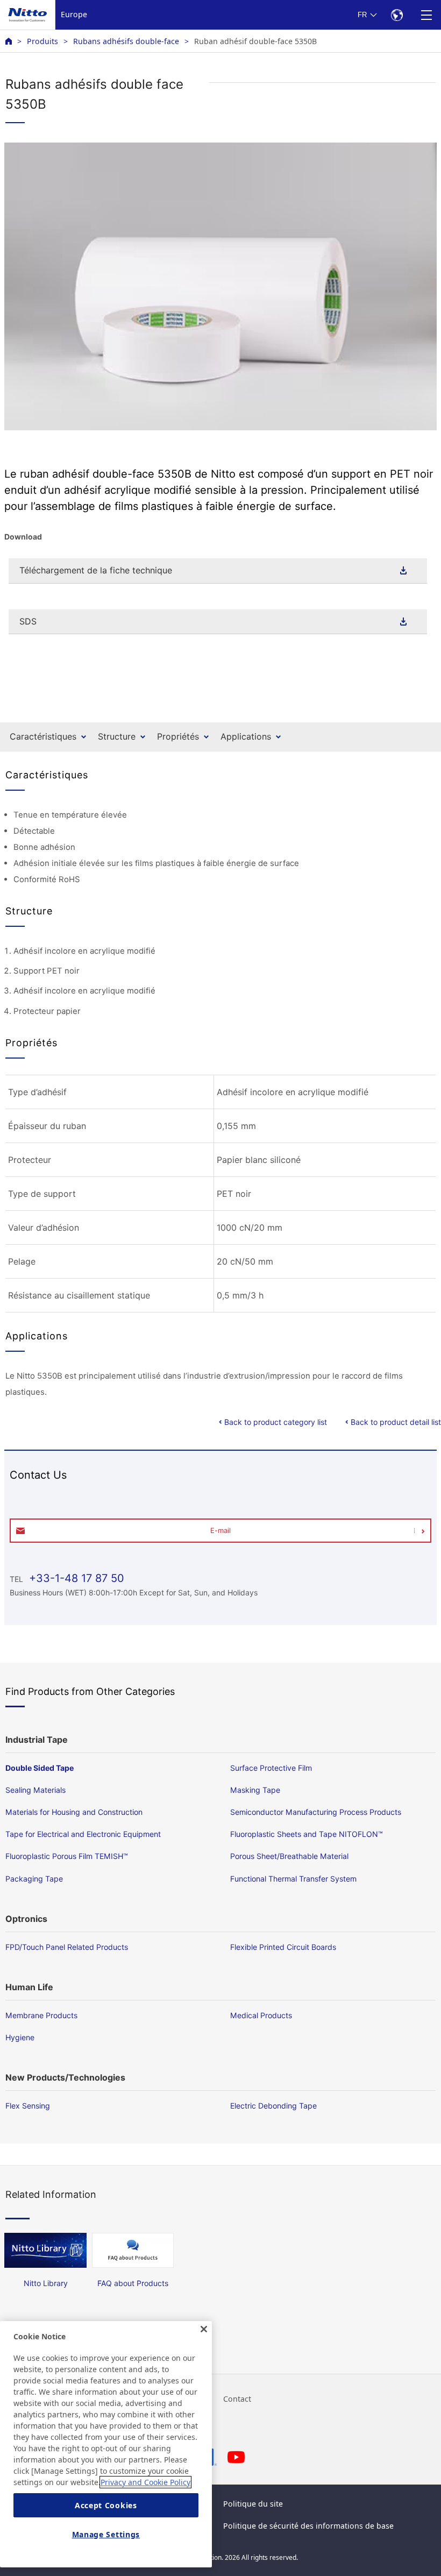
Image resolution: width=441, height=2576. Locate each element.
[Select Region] (397, 15)
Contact (237, 2399)
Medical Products (261, 2015)
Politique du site (253, 2504)
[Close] (204, 2329)
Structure (117, 736)
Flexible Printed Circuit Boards (283, 1947)
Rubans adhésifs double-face (126, 41)
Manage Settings (106, 2534)
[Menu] (426, 15)
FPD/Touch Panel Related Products (67, 1947)
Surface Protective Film (271, 1768)
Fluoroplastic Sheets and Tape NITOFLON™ (307, 1834)
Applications (246, 736)
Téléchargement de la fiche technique (96, 570)
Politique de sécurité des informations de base (308, 2526)
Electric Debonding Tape (273, 2106)
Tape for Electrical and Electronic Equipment (83, 1834)
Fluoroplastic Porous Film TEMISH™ (67, 1856)
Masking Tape (255, 1790)
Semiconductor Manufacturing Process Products (316, 1812)
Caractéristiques (43, 736)
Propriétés (178, 736)
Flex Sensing (28, 2106)
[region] (106, 2444)
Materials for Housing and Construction (74, 1812)
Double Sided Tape (40, 1768)
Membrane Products (41, 2015)
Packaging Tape (34, 1879)
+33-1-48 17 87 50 (75, 1578)
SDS (28, 621)
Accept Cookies (106, 2505)
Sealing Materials (35, 1790)
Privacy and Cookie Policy (145, 2482)
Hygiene (20, 2037)
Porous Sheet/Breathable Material (289, 1856)
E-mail (220, 1530)
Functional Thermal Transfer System (293, 1879)
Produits (42, 41)
